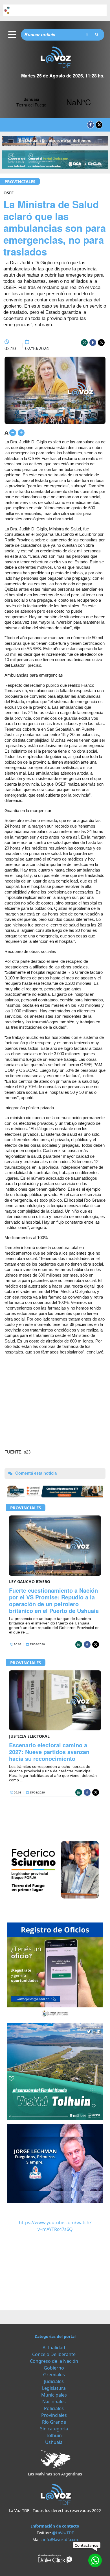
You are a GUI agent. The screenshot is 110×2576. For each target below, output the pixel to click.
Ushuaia (54, 2442)
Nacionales (54, 2402)
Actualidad (54, 2348)
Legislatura (54, 2388)
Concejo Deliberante (54, 2354)
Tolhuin (54, 2435)
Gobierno (54, 2368)
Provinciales (20, 181)
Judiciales (54, 2381)
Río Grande (54, 2422)
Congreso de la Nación (54, 2361)
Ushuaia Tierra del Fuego (55, 102)
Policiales (54, 2408)
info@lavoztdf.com (60, 2540)
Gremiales (54, 2375)
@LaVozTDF (63, 2533)
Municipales (54, 2395)
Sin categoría (54, 2429)
